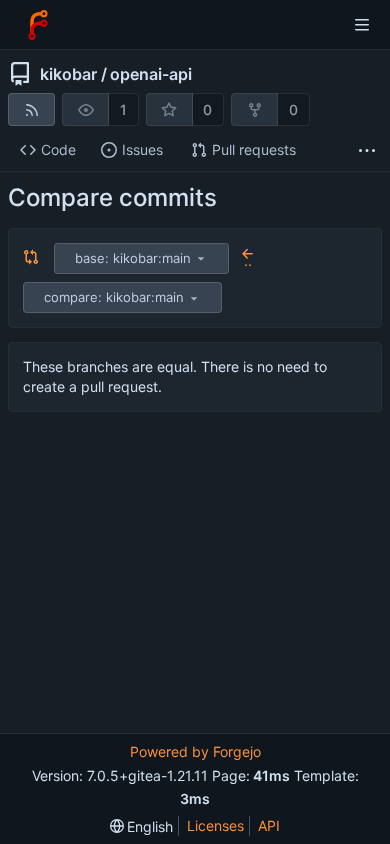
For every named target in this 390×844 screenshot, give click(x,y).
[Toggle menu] (362, 25)
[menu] (201, 258)
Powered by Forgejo (195, 751)
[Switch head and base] (31, 258)
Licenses (215, 825)
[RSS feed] (31, 109)
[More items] (367, 150)
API (269, 825)
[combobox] (143, 258)
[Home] (38, 25)
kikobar (68, 74)
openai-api (151, 74)
